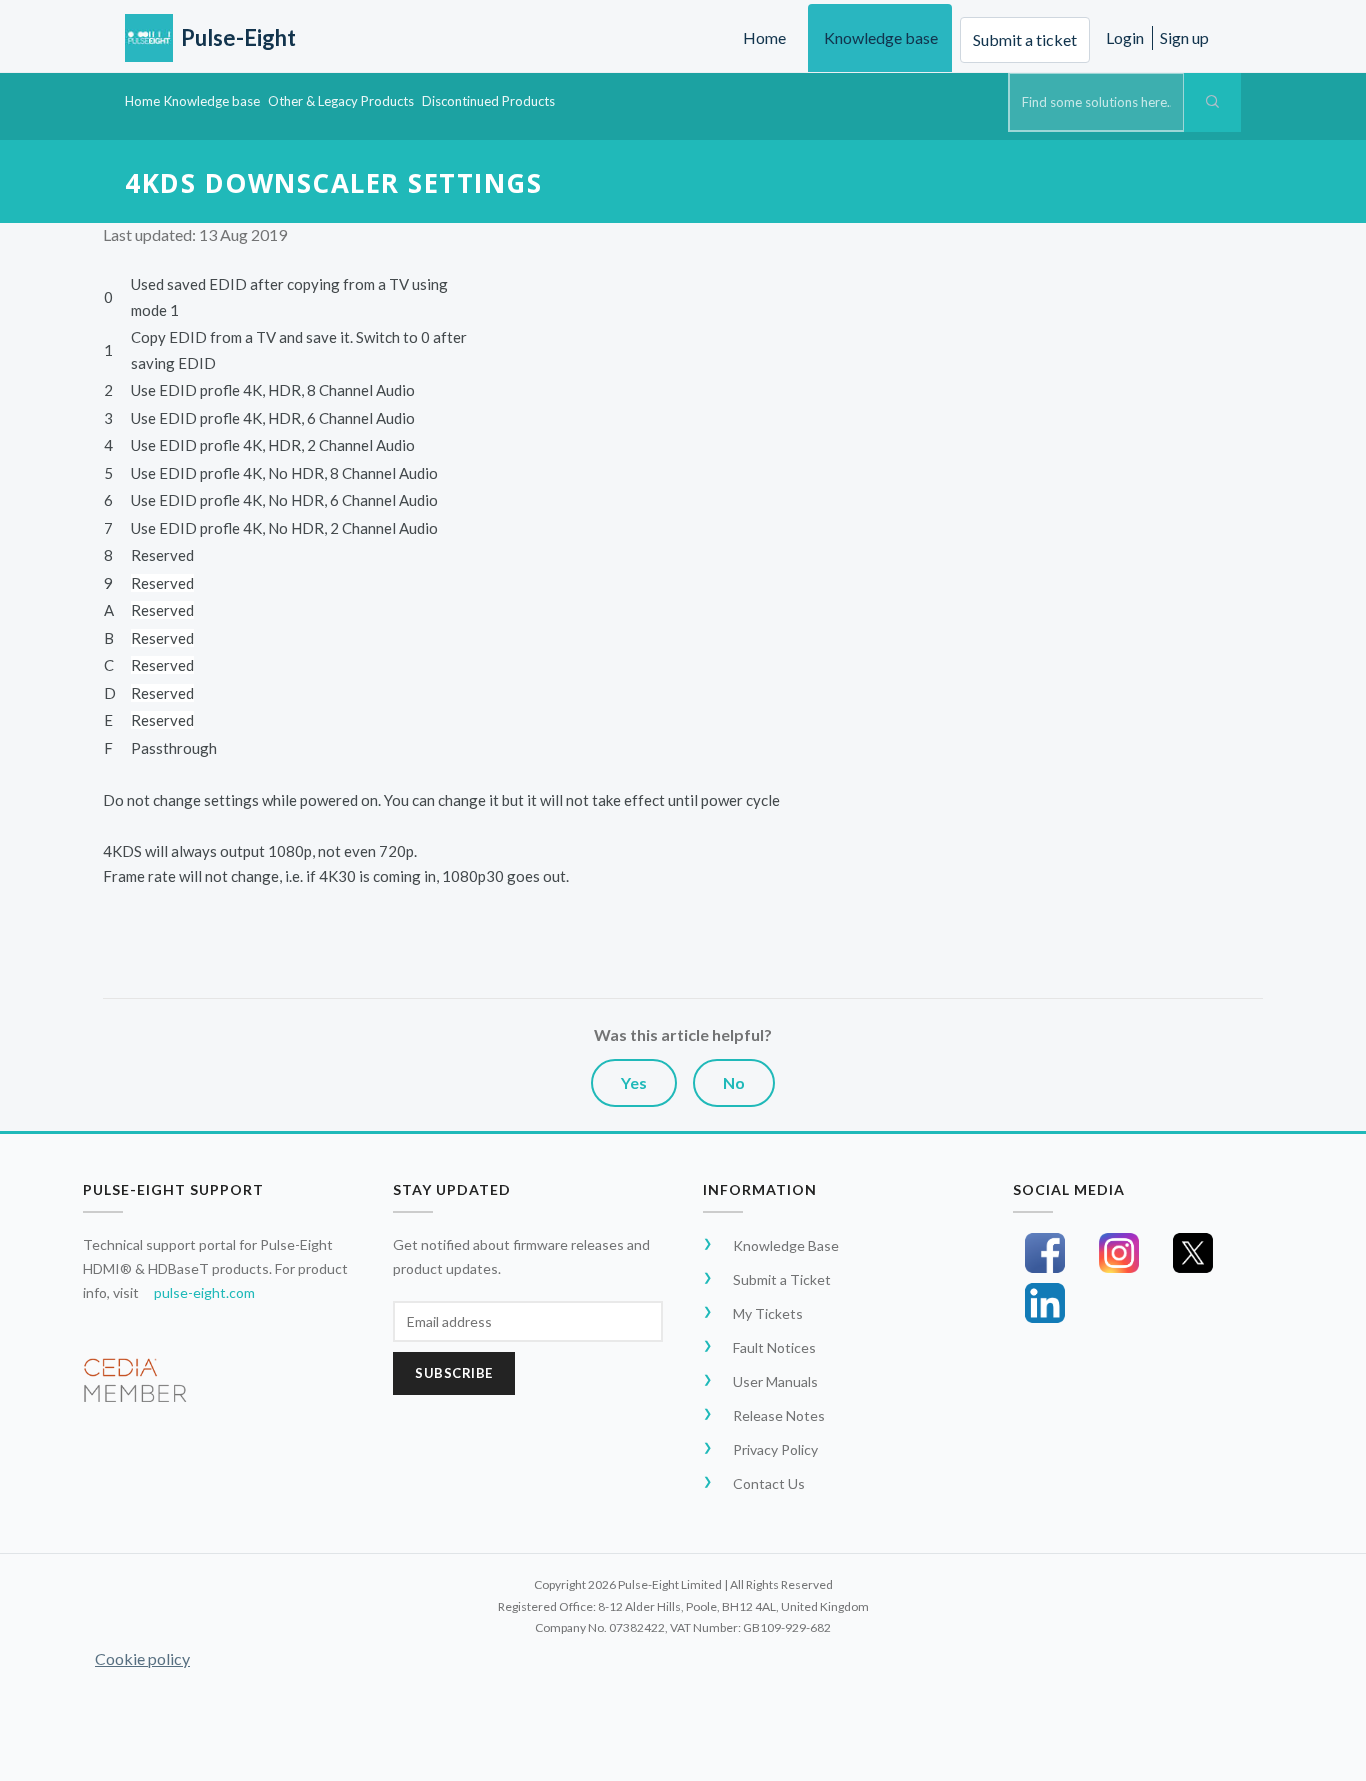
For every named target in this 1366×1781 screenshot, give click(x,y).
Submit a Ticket (782, 1279)
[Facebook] (1045, 1253)
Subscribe (454, 1373)
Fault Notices (774, 1347)
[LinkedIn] (1045, 1303)
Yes (634, 1082)
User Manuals (775, 1381)
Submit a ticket (1025, 39)
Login (1125, 37)
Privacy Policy (775, 1449)
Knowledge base (881, 37)
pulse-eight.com (204, 1292)
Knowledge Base (786, 1245)
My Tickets (768, 1313)
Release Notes (779, 1415)
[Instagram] (1119, 1253)
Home (764, 37)
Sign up (1184, 37)
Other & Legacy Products (341, 101)
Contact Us (769, 1483)
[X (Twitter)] (1193, 1253)
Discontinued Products (488, 101)
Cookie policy (142, 1658)
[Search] (1213, 102)
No (734, 1082)
